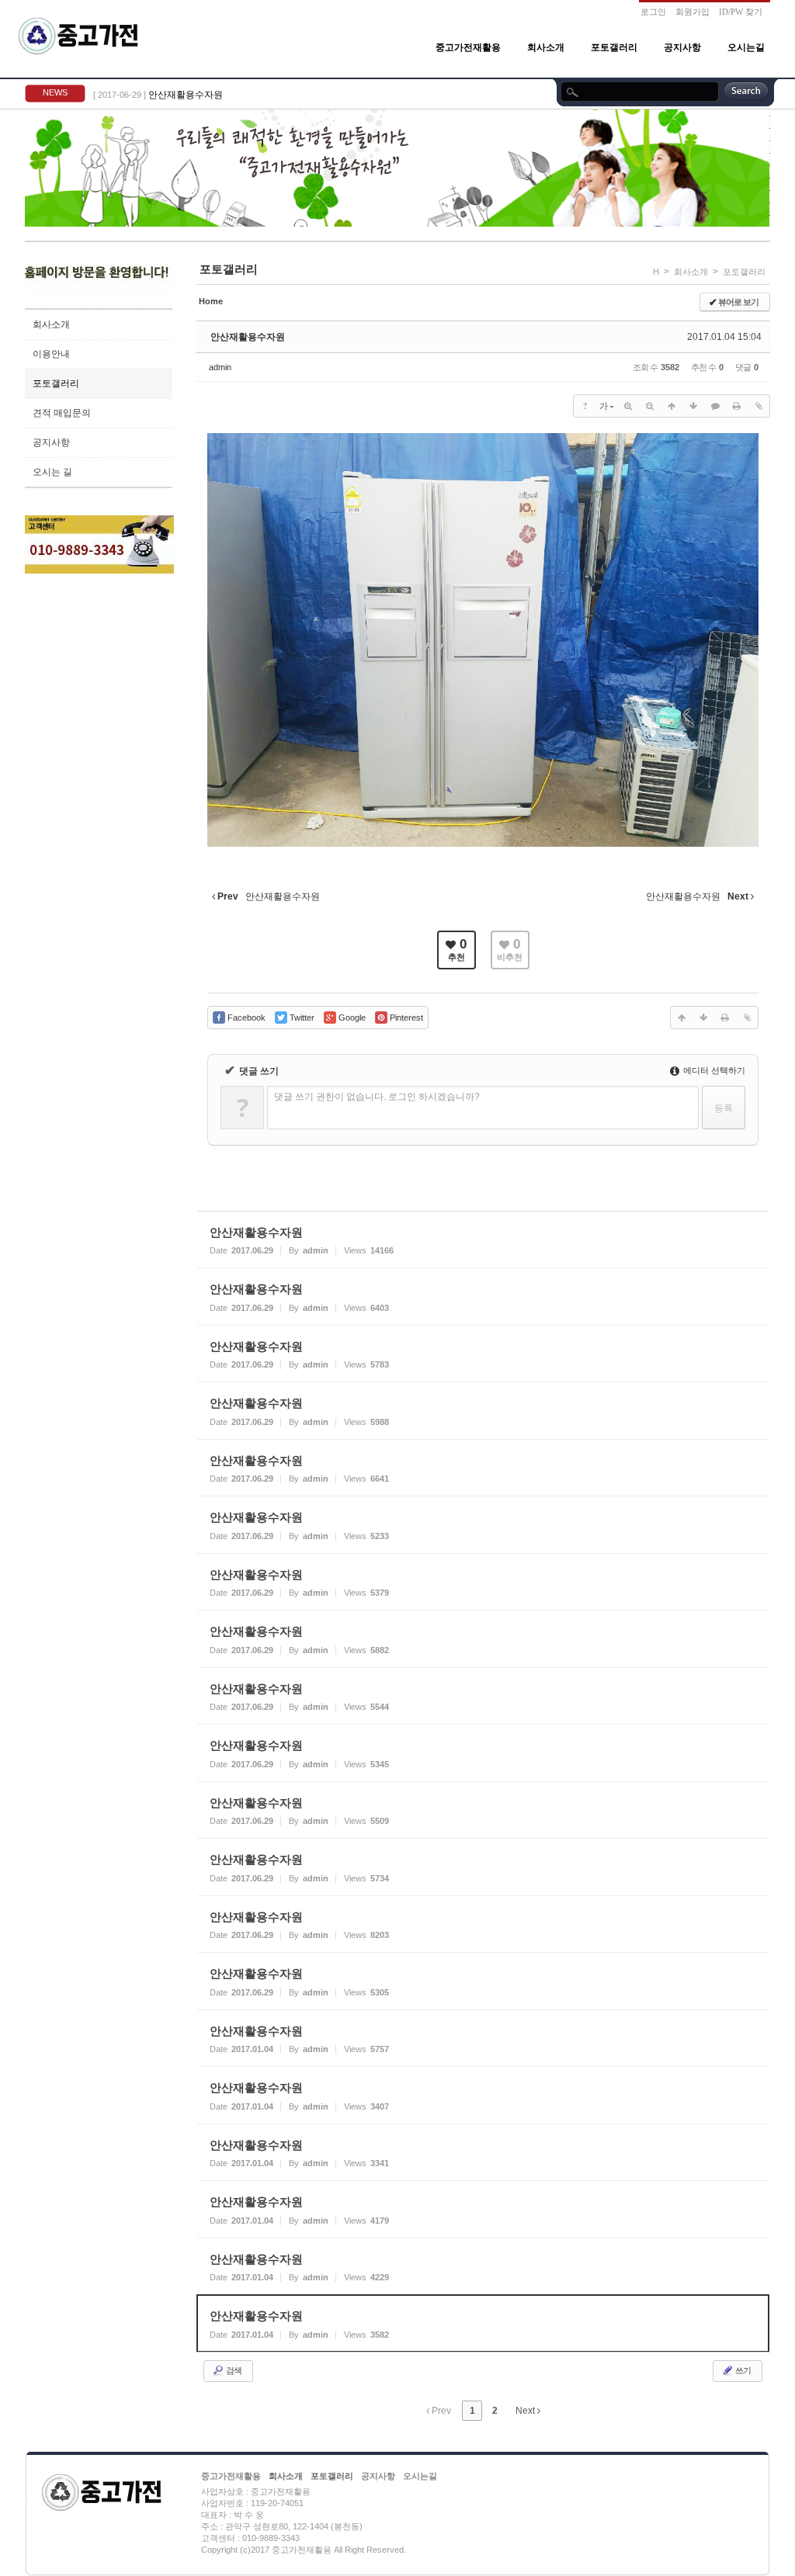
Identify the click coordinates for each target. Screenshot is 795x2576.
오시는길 (746, 47)
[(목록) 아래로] (693, 406)
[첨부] (759, 406)
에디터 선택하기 (713, 1070)
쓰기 (742, 2370)
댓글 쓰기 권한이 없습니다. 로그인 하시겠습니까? (377, 1097)
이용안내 (51, 354)
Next (526, 2411)
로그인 (653, 12)
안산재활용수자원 (186, 95)
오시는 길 (52, 472)
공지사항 (682, 47)
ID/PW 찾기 (741, 12)
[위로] (672, 406)
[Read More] (483, 1240)
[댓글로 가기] (715, 406)
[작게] (650, 406)
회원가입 (693, 12)
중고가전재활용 (468, 47)
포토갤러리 (614, 47)
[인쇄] (737, 406)
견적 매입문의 (62, 413)
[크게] (628, 406)
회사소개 (546, 47)
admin (220, 367)
